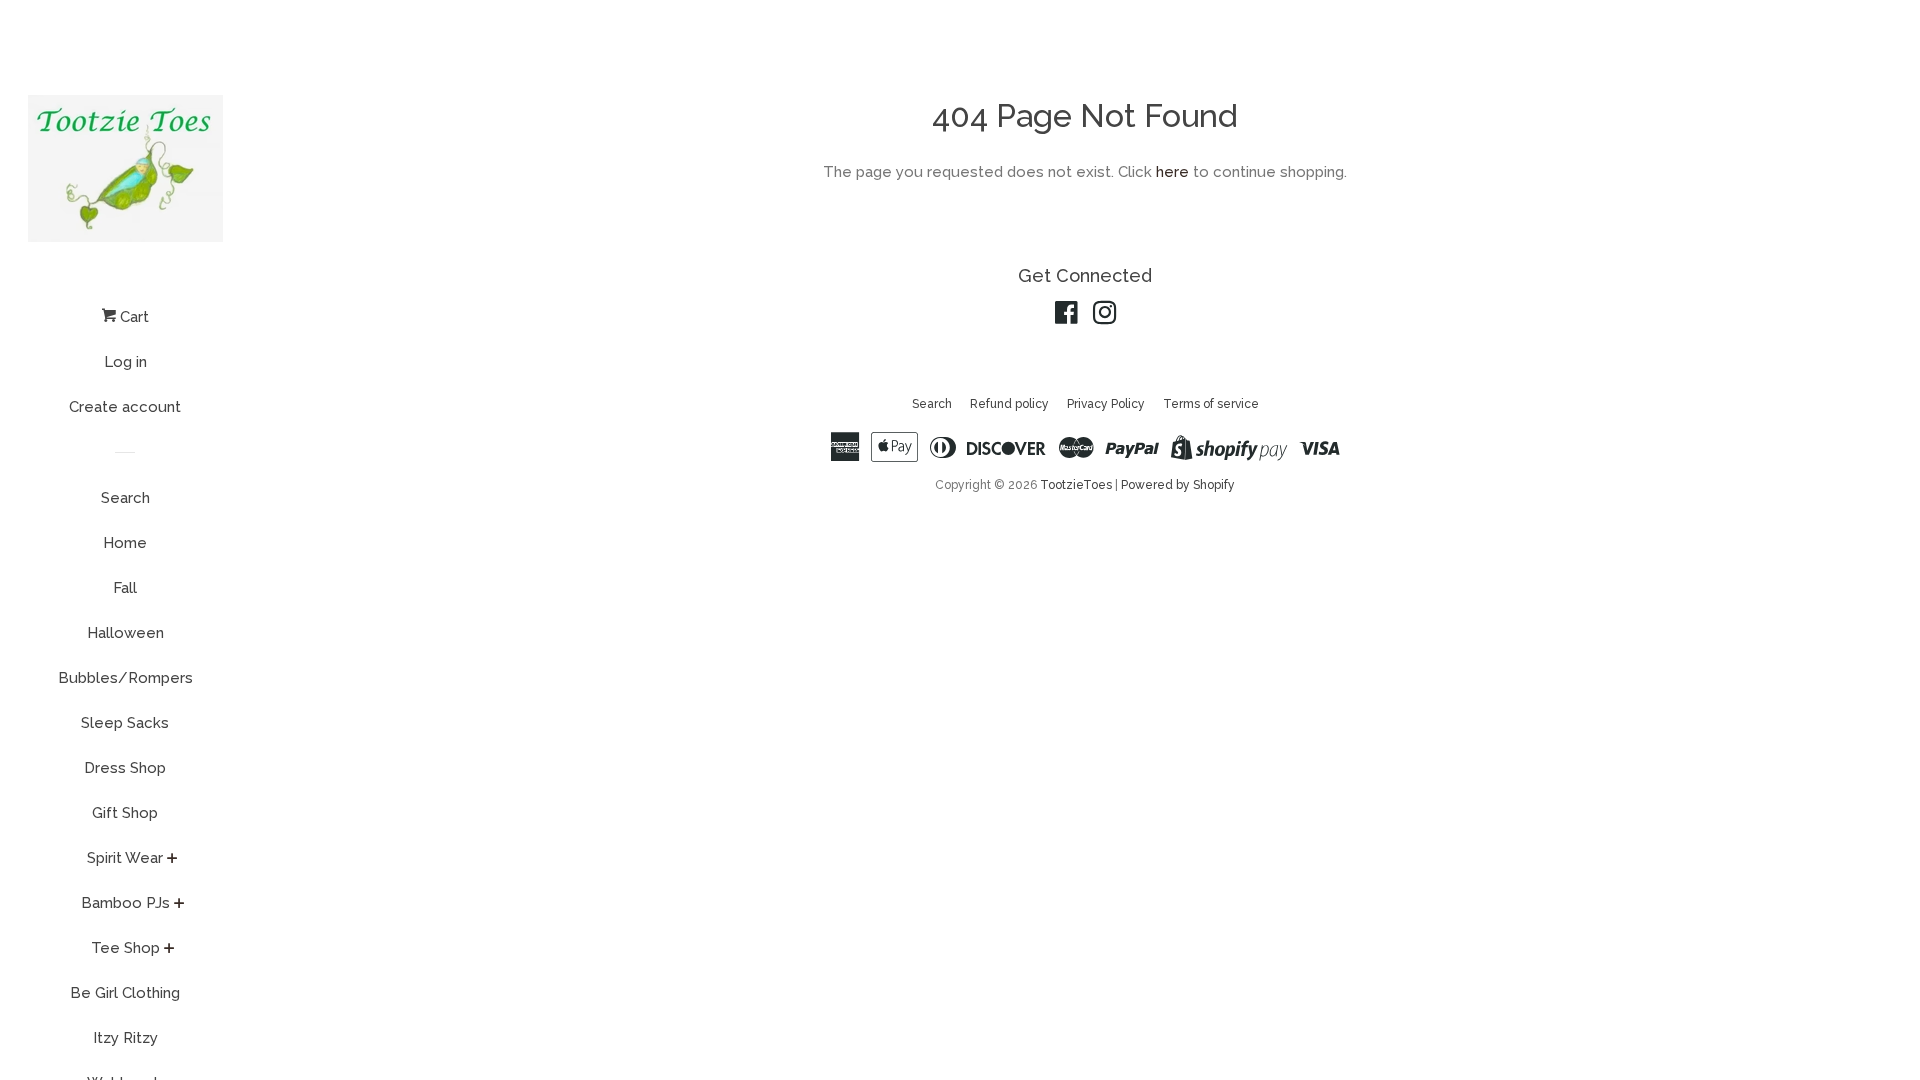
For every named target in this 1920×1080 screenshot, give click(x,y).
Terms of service (1211, 404)
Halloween (125, 633)
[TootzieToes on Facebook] (1066, 317)
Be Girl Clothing (125, 993)
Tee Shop (125, 948)
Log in (125, 362)
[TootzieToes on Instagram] (1105, 317)
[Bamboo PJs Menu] (179, 905)
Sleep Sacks (125, 723)
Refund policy (1009, 404)
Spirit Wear (125, 858)
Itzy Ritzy (125, 1038)
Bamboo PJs (125, 903)
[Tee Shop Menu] (169, 950)
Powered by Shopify (1178, 485)
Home (125, 543)
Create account (125, 407)
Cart (132, 317)
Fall (125, 588)
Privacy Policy (1106, 404)
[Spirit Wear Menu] (172, 860)
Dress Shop (125, 768)
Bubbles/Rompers (125, 678)
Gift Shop (125, 813)
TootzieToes (1077, 485)
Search (125, 498)
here (1172, 172)
